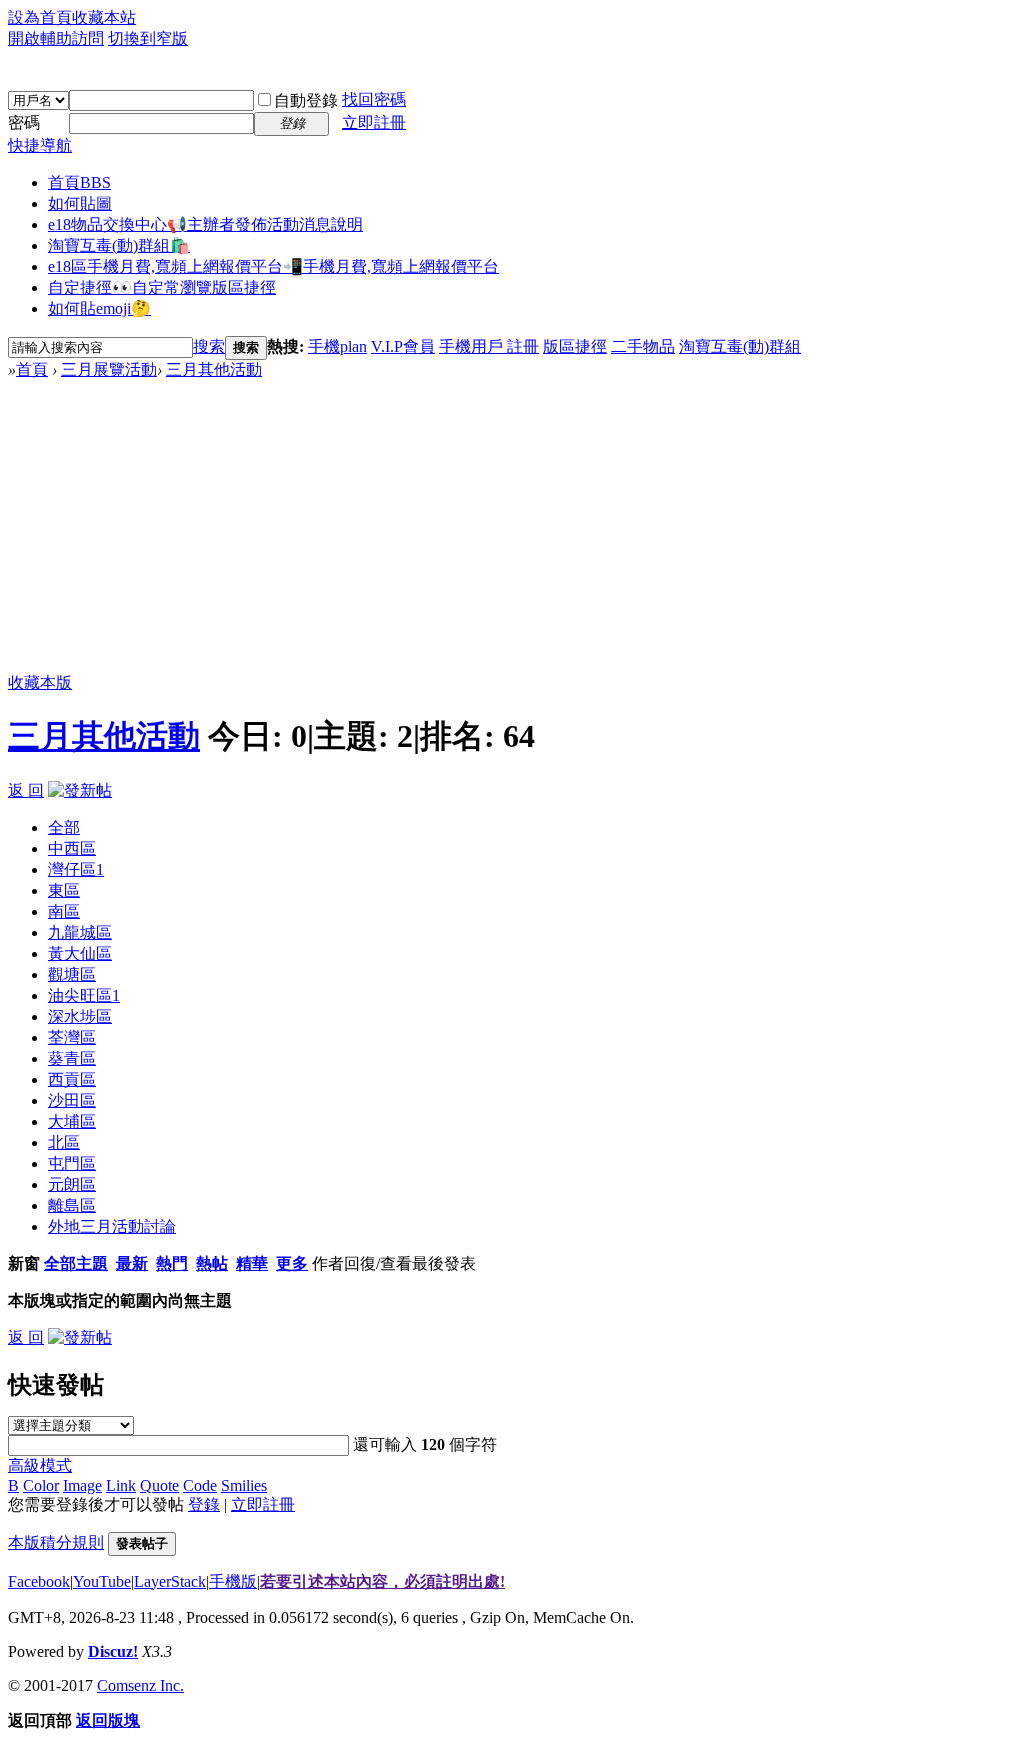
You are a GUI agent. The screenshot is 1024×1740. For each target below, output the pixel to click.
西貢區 (72, 1079)
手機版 (233, 1581)
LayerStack (170, 1581)
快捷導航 (40, 145)
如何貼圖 (80, 203)
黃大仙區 (80, 953)
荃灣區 (72, 1037)
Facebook (39, 1581)
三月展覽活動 (109, 369)
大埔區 (72, 1121)
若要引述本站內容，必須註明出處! (382, 1581)
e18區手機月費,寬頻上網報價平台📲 (273, 266)
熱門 (172, 1263)
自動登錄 (306, 100)
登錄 (204, 1504)
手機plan (337, 346)
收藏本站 (104, 17)
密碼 (24, 122)
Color (41, 1485)
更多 (292, 1263)
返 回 (26, 790)
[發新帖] (80, 790)
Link (121, 1485)
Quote (159, 1485)
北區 (64, 1142)
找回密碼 (374, 99)
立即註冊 (374, 122)
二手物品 (643, 346)
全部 (64, 827)
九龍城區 (80, 932)
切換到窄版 (148, 38)
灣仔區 (76, 869)
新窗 (24, 1263)
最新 (132, 1263)
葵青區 (72, 1058)
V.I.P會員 (403, 346)
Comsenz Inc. (140, 1685)
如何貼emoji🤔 (99, 308)
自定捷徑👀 (162, 287)
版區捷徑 (575, 346)
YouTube (102, 1581)
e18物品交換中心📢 (205, 224)
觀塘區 (72, 974)
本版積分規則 (56, 1542)
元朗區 (72, 1184)
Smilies (244, 1485)
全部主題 (76, 1263)
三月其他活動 (214, 369)
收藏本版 (40, 682)
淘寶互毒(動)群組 (740, 346)
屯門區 (72, 1163)
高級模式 (40, 1465)
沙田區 (72, 1100)
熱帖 (212, 1263)
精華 (252, 1263)
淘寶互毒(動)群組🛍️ (119, 245)
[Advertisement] (512, 531)
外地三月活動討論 (112, 1226)
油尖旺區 (84, 995)
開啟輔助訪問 (56, 38)
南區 (64, 911)
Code (200, 1485)
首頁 (79, 182)
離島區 (72, 1205)
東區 (64, 890)
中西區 (72, 848)
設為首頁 (40, 17)
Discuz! (113, 1651)
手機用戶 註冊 (489, 346)
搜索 (209, 346)
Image (82, 1485)
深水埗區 (80, 1016)
